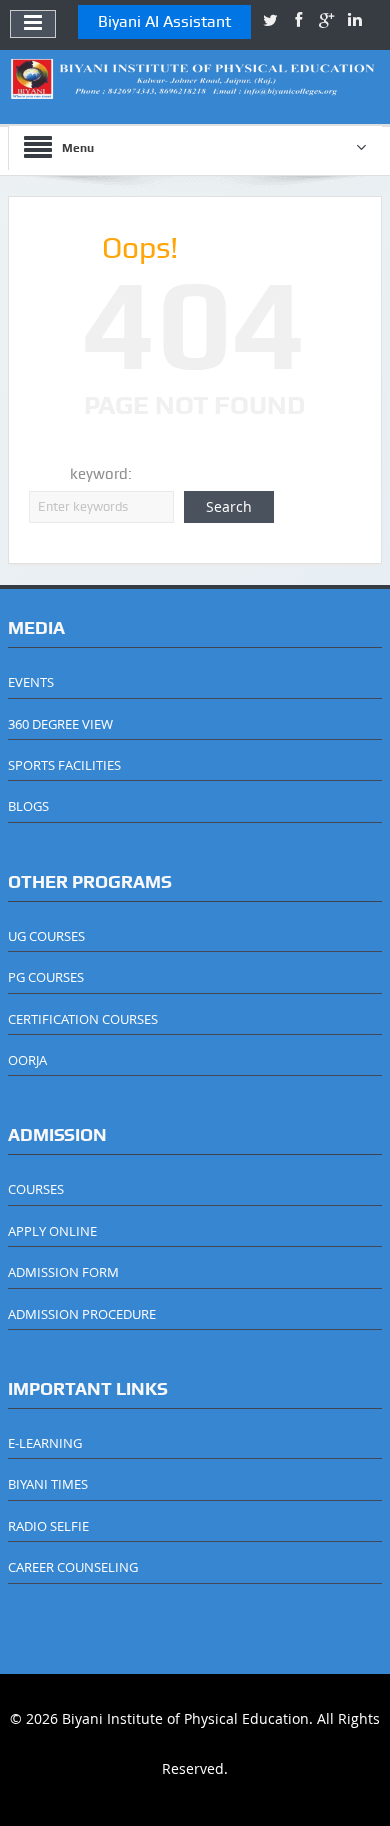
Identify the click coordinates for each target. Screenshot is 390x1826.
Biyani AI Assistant (164, 21)
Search (229, 506)
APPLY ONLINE (52, 1231)
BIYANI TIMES (48, 1484)
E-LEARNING (45, 1443)
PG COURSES (46, 977)
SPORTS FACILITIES (64, 765)
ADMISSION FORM (63, 1272)
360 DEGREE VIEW (60, 724)
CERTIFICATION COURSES (83, 1019)
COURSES (36, 1189)
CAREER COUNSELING (73, 1567)
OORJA (27, 1060)
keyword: (101, 474)
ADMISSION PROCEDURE (82, 1314)
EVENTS (31, 682)
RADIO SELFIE (48, 1526)
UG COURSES (46, 936)
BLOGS (28, 806)
